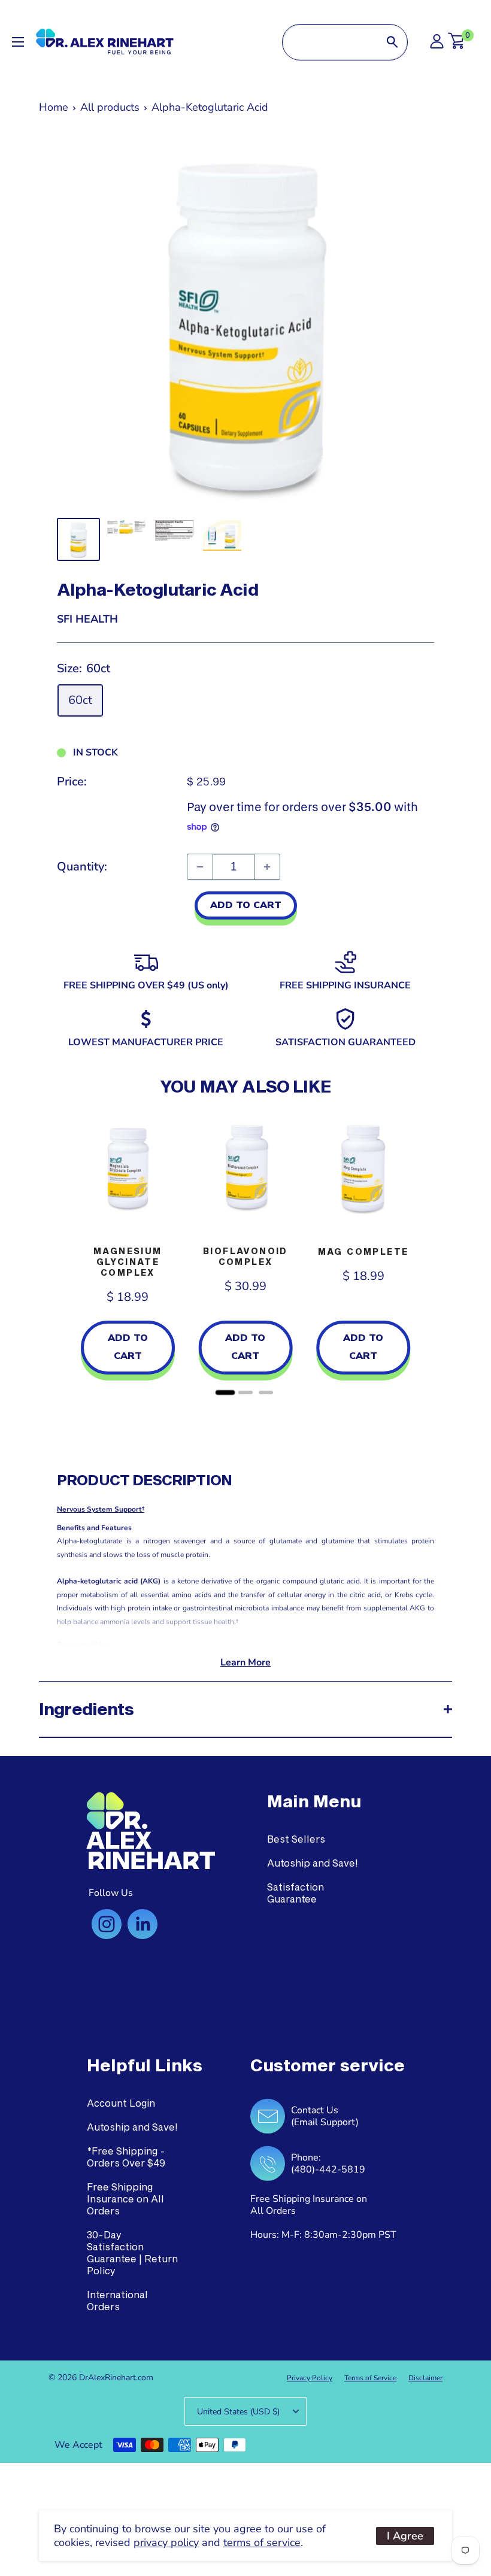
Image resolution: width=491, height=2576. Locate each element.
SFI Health (87, 619)
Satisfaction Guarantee (295, 1893)
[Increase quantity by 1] (267, 867)
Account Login (121, 2103)
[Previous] (69, 1254)
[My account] (437, 45)
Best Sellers (296, 1839)
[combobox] (330, 42)
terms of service (262, 2542)
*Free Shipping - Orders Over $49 (126, 2157)
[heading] (314, 1801)
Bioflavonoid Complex (245, 1256)
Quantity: (82, 867)
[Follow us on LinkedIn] (143, 1924)
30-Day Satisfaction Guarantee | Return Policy (132, 2252)
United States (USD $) (238, 2412)
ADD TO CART (246, 905)
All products (110, 107)
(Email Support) (325, 2122)
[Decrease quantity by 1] (200, 867)
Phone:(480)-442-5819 (328, 2164)
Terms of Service (370, 2378)
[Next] (422, 1254)
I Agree (405, 2536)
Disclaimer (425, 2378)
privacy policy (166, 2542)
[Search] (392, 42)
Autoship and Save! (313, 1863)
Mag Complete (363, 1251)
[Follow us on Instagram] (107, 1924)
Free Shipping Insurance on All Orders (125, 2199)
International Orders (117, 2300)
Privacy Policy (310, 2378)
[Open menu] (18, 42)
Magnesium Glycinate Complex (128, 1262)
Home (54, 107)
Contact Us (315, 2110)
